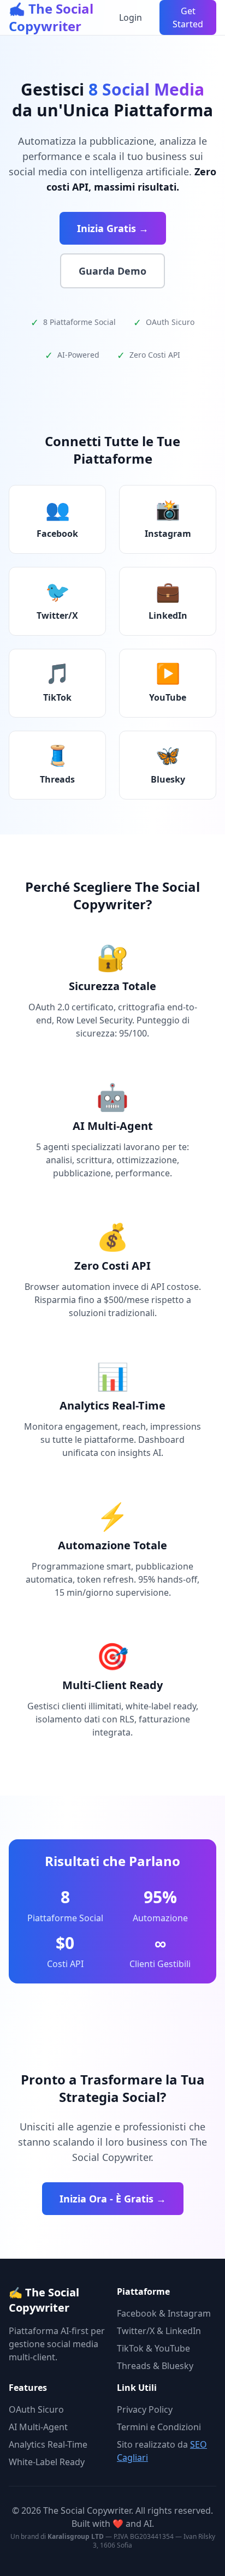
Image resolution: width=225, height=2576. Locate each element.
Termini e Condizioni (159, 2427)
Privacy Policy (145, 2409)
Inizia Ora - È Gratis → (113, 2199)
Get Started (188, 17)
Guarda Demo (112, 271)
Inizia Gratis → (113, 228)
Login (131, 17)
